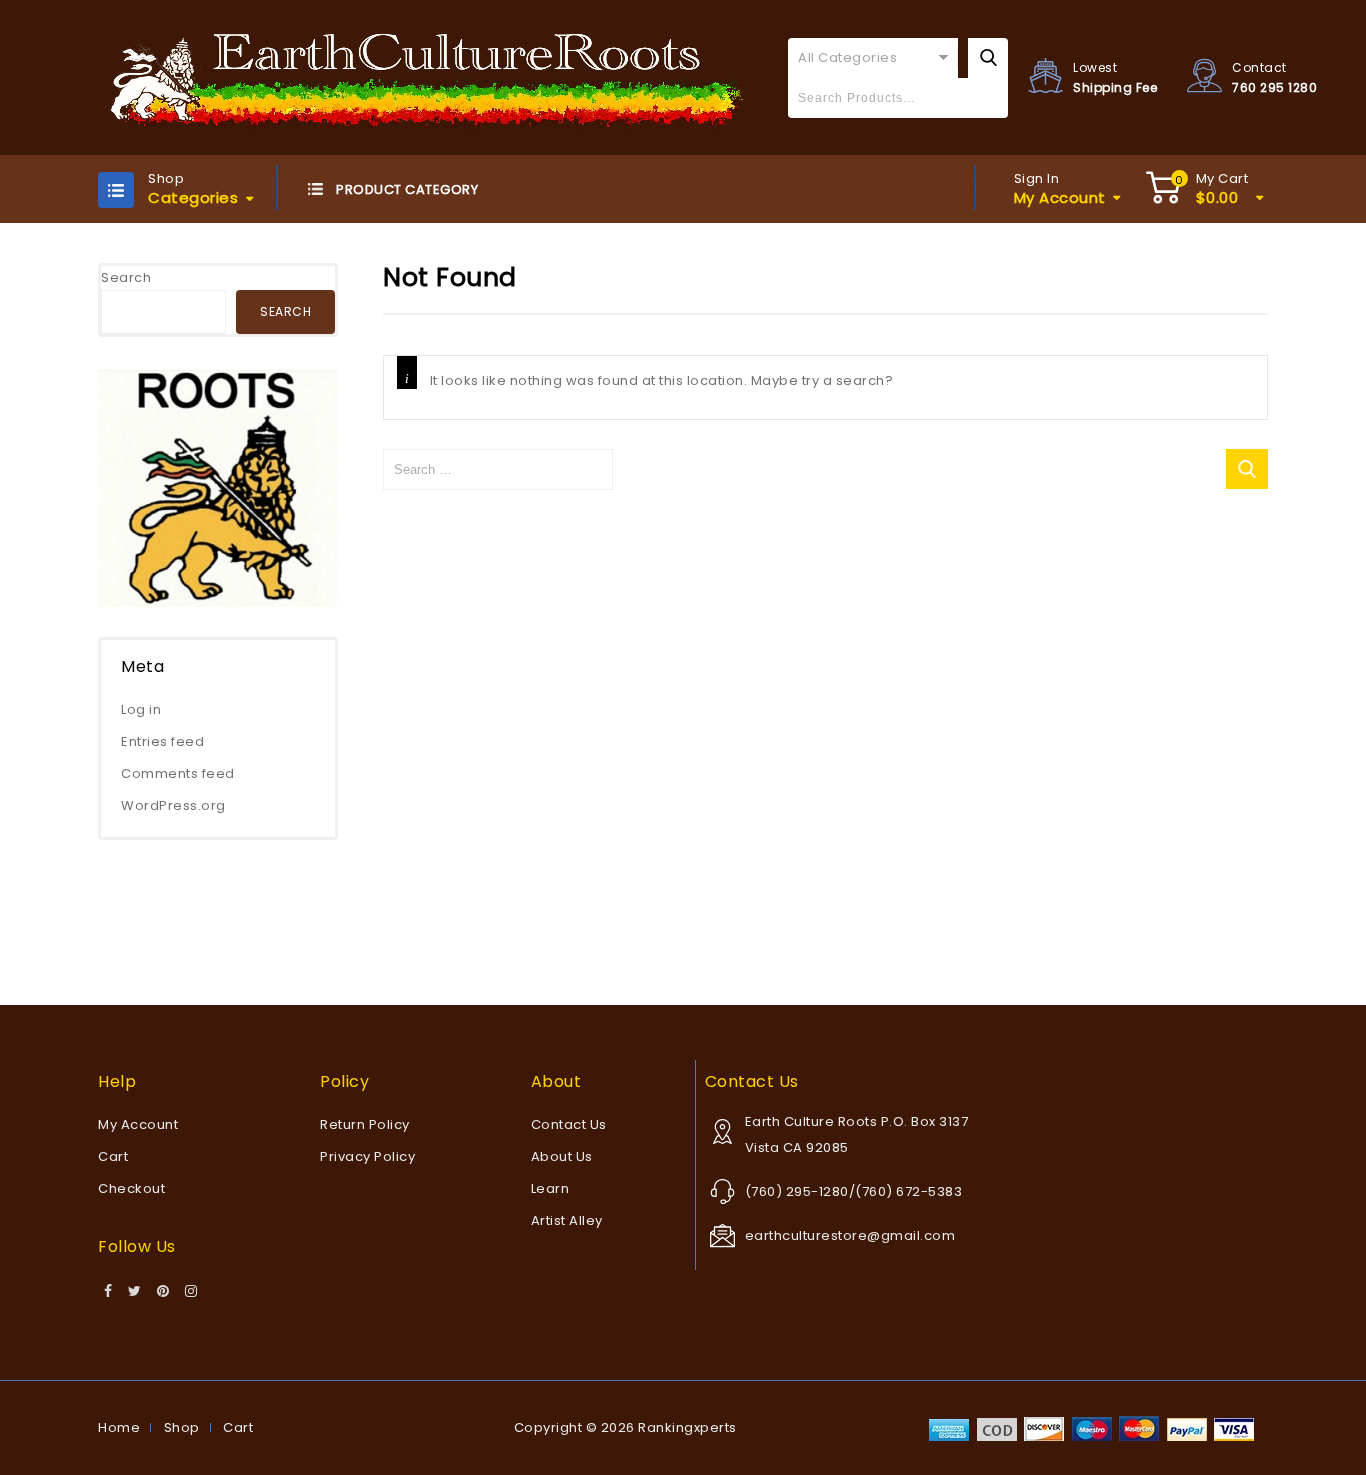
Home (119, 1427)
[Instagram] (191, 1292)
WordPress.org (173, 805)
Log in (141, 709)
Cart (113, 1156)
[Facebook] (108, 1292)
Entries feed (162, 741)
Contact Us (569, 1124)
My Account (138, 1124)
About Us (562, 1156)
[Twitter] (135, 1292)
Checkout (131, 1188)
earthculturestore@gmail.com (850, 1235)
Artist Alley (567, 1220)
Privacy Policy (367, 1156)
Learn (550, 1188)
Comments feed (178, 773)
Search (126, 277)
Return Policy (365, 1124)
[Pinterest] (163, 1292)
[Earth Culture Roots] (428, 76)
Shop (182, 1427)
